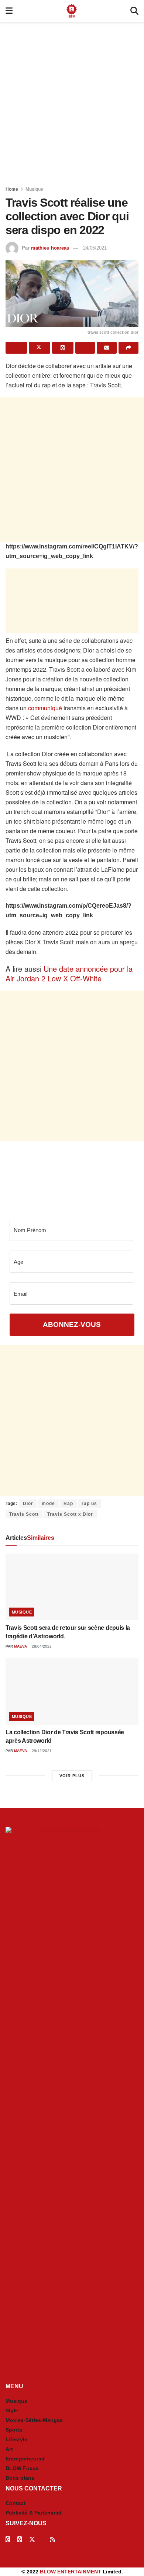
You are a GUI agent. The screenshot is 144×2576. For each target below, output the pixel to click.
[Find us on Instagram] (20, 2540)
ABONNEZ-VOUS (72, 1324)
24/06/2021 (95, 248)
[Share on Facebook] (16, 348)
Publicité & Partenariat (34, 2513)
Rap (68, 1504)
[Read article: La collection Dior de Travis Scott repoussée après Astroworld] (72, 1691)
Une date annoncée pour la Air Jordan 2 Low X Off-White (69, 973)
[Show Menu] (9, 11)
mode (48, 1504)
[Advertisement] (72, 102)
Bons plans (20, 2478)
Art (9, 2449)
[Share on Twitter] (40, 348)
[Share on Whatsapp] (63, 348)
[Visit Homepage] (72, 11)
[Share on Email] (107, 348)
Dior (28, 1504)
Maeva (20, 1646)
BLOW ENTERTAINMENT (71, 2572)
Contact (16, 2503)
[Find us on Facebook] (8, 2540)
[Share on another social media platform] (128, 348)
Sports (14, 2430)
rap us (89, 1504)
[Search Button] (134, 11)
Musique (34, 189)
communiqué (45, 708)
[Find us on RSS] (52, 2540)
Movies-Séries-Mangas (34, 2420)
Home (12, 189)
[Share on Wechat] (85, 348)
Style (12, 2410)
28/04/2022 (41, 1646)
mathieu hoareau (50, 248)
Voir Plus (72, 1776)
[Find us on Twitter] (32, 2540)
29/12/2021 (41, 1751)
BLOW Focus (22, 2468)
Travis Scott (24, 1514)
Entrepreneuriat (25, 2459)
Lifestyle (16, 2439)
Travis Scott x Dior (70, 1514)
